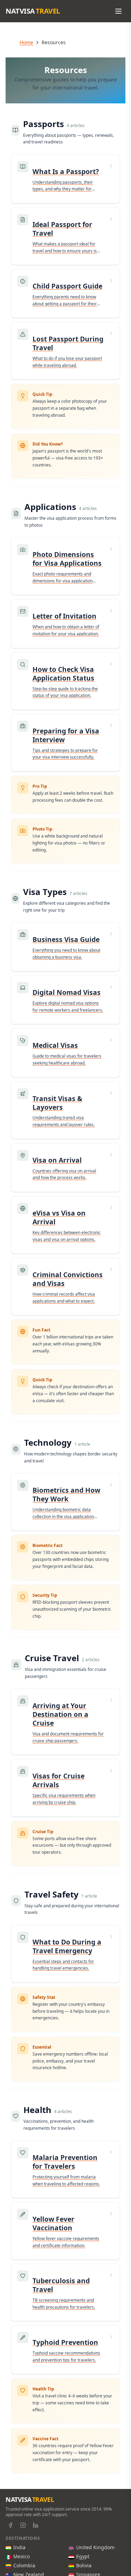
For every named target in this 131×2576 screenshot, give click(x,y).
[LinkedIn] (36, 2525)
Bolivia (84, 2565)
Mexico (21, 2556)
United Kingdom (95, 2547)
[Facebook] (10, 2525)
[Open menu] (118, 11)
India (19, 2547)
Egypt (83, 2556)
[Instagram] (23, 2525)
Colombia (24, 2565)
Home (26, 42)
